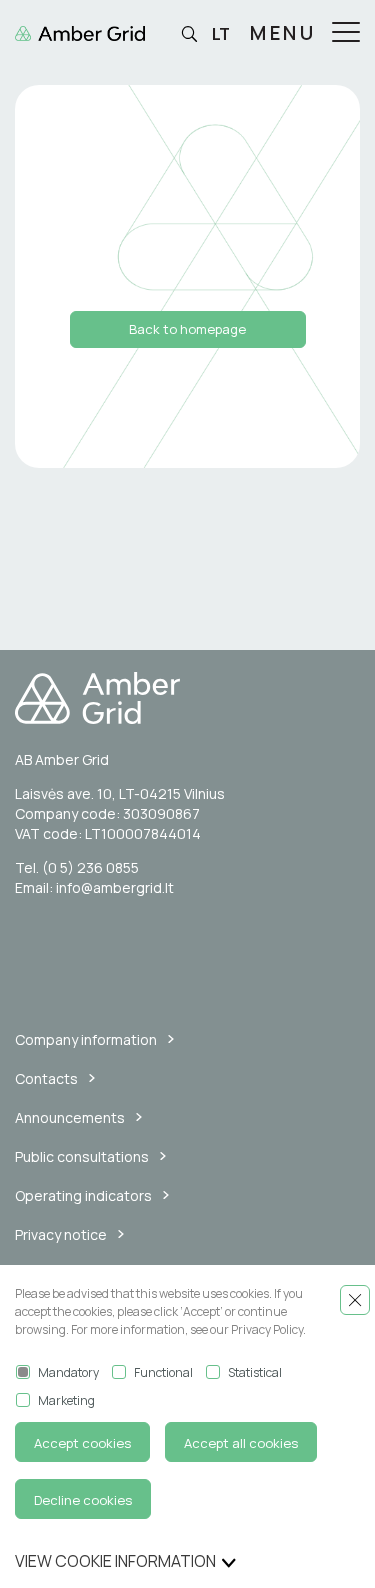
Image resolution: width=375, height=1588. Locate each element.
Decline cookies (83, 1500)
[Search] (189, 35)
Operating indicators (83, 1195)
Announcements (70, 1117)
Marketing (66, 1400)
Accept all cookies (241, 1443)
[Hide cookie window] (355, 1300)
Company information (86, 1039)
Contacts (46, 1078)
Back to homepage (187, 329)
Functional (163, 1372)
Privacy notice (61, 1234)
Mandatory (68, 1372)
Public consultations (82, 1156)
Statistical (255, 1372)
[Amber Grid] (187, 698)
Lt (221, 34)
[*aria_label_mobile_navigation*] (346, 34)
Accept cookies (82, 1443)
